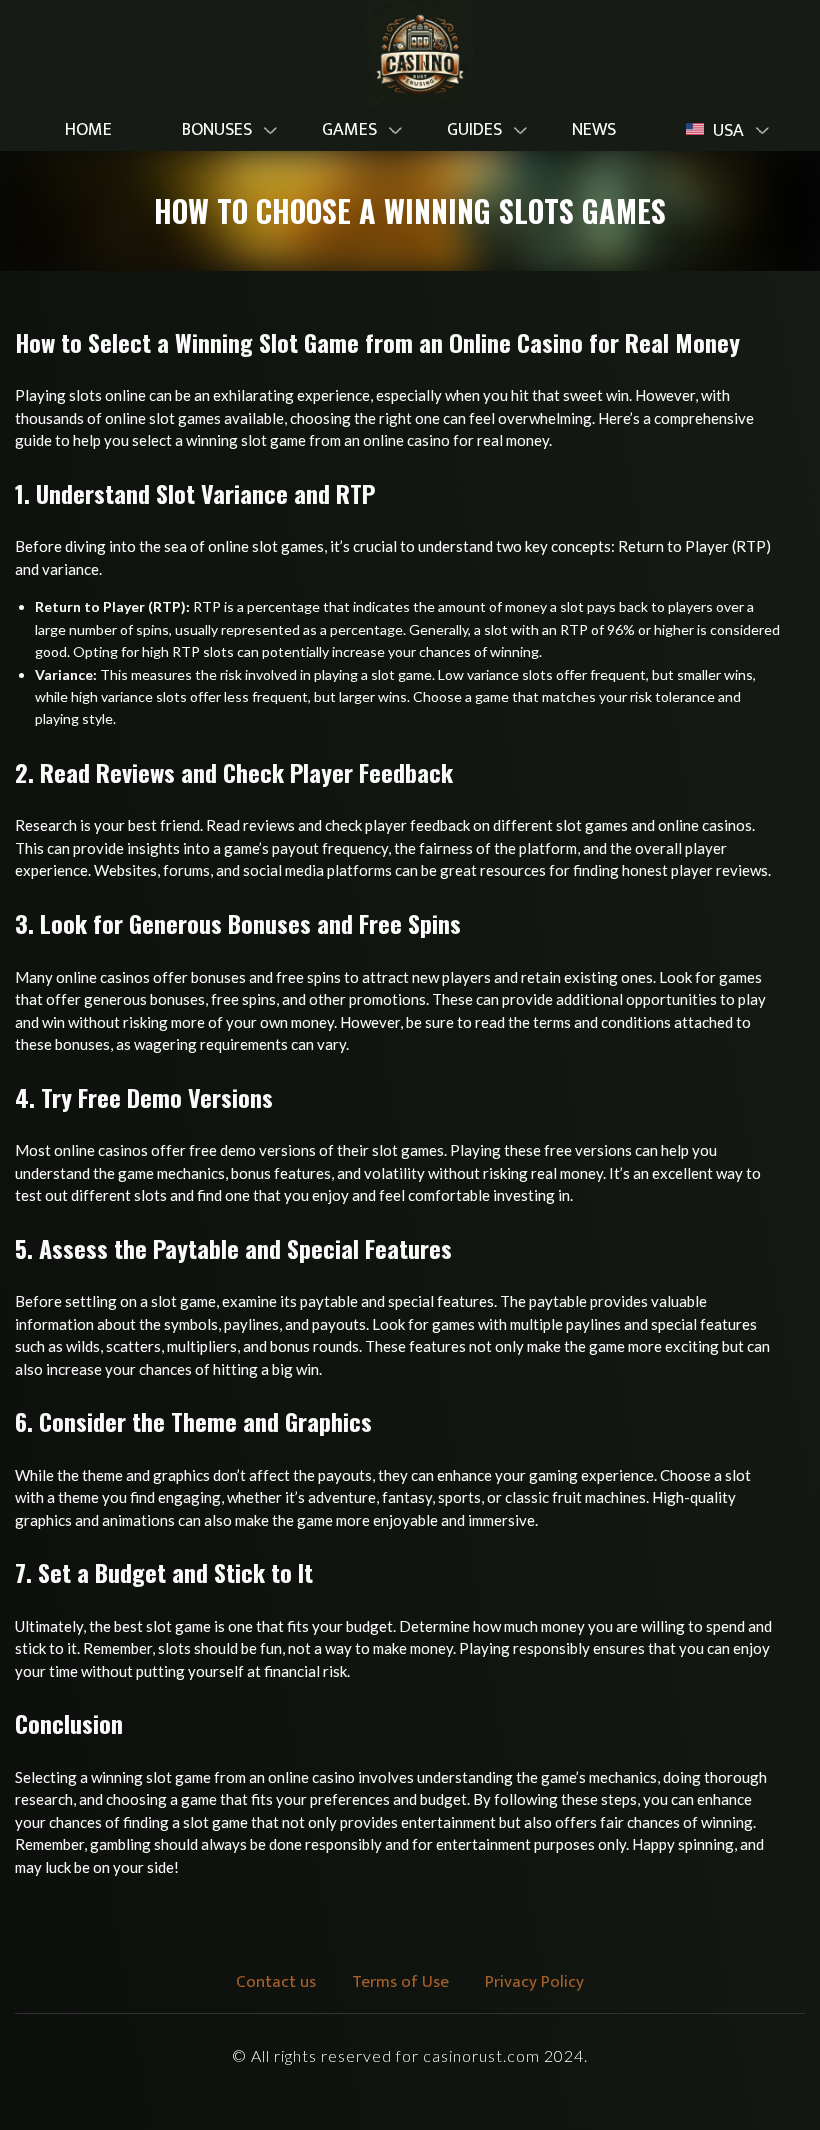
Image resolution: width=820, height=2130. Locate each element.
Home (88, 130)
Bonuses (217, 130)
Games (349, 130)
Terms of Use (400, 1982)
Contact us (276, 1982)
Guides (474, 130)
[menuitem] (88, 130)
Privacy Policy (534, 1982)
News (594, 130)
